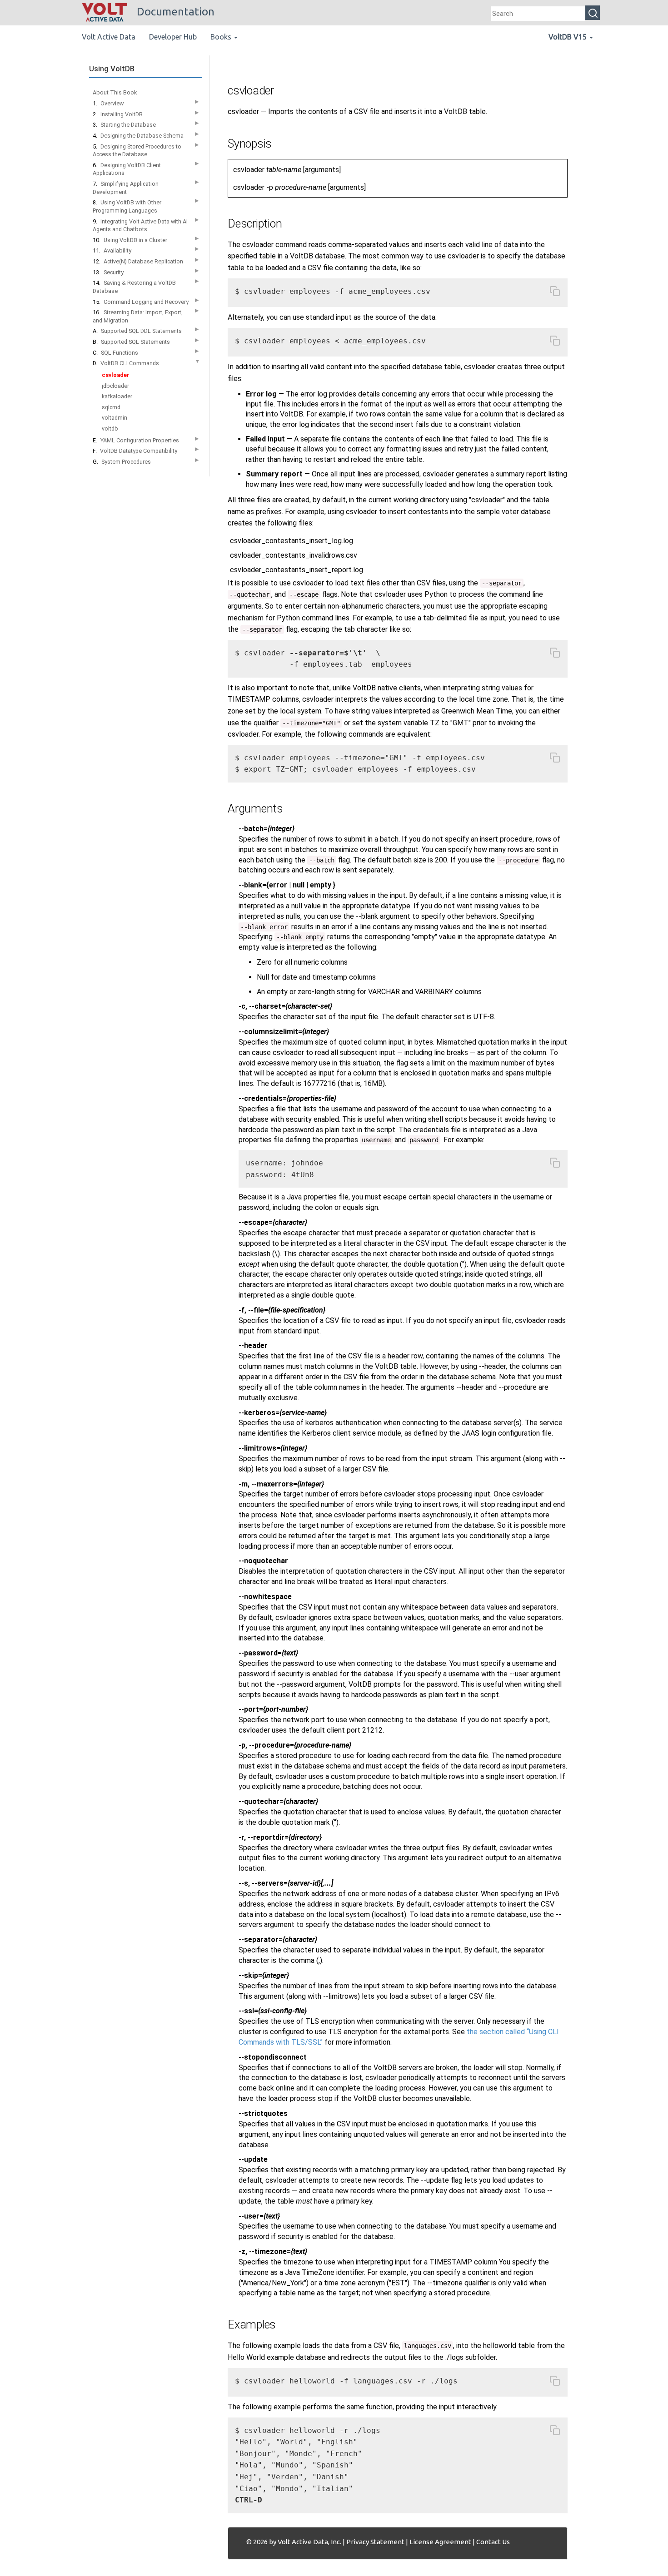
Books (222, 37)
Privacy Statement (375, 2542)
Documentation (174, 12)
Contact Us (493, 2542)
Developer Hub (173, 37)
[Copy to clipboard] (555, 293)
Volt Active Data (109, 37)
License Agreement (440, 2542)
